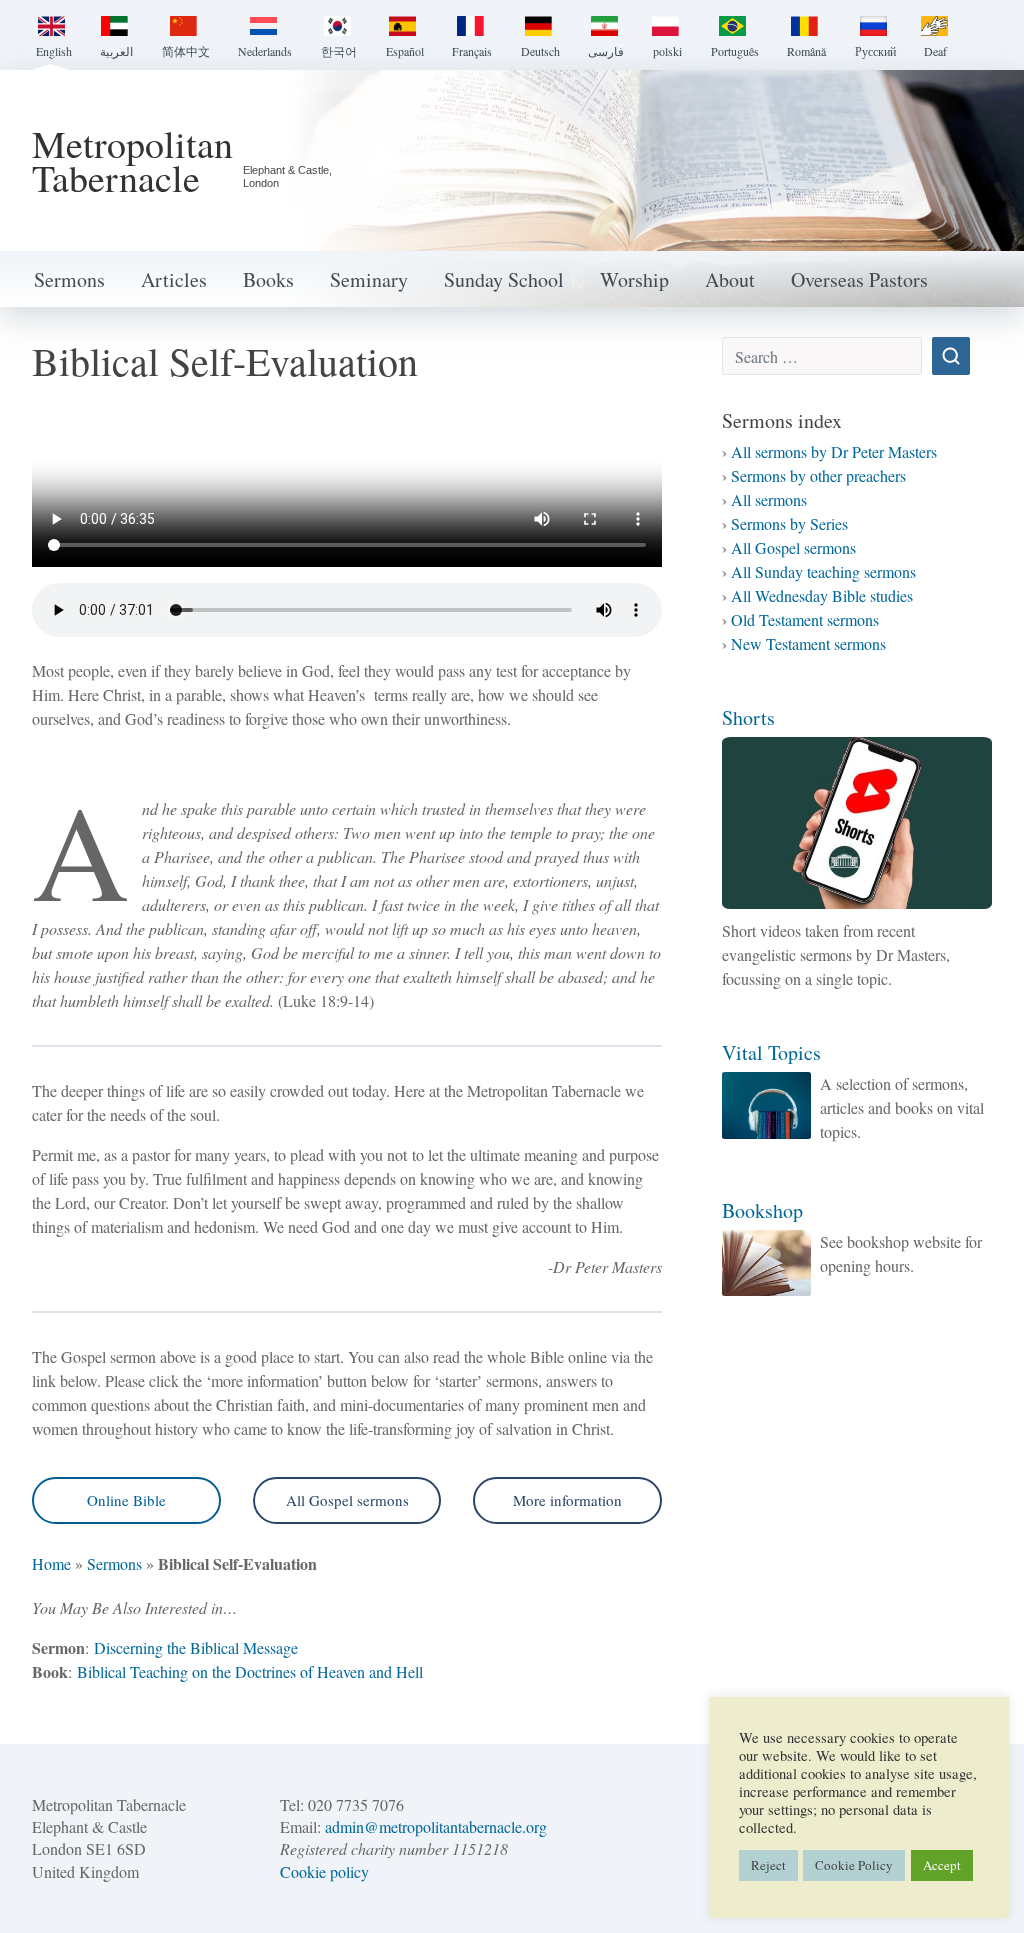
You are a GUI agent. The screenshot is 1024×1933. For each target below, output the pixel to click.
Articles (174, 279)
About (730, 279)
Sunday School (504, 279)
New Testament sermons (808, 643)
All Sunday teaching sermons (823, 571)
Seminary (369, 279)
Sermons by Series (789, 523)
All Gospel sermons (347, 1500)
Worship (634, 279)
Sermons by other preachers (818, 475)
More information (567, 1500)
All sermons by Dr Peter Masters (834, 451)
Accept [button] (942, 1865)
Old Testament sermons (805, 619)
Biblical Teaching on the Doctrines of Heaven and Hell (250, 1671)
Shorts (748, 717)
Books (268, 279)
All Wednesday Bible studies (822, 595)
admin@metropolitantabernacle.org (436, 1826)
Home (51, 1563)
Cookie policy (324, 1871)
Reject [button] (768, 1865)
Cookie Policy (854, 1865)
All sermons (769, 499)
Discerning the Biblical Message (196, 1647)
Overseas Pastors (859, 279)
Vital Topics (771, 1052)
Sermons (69, 279)
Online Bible (126, 1500)
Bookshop (762, 1210)
